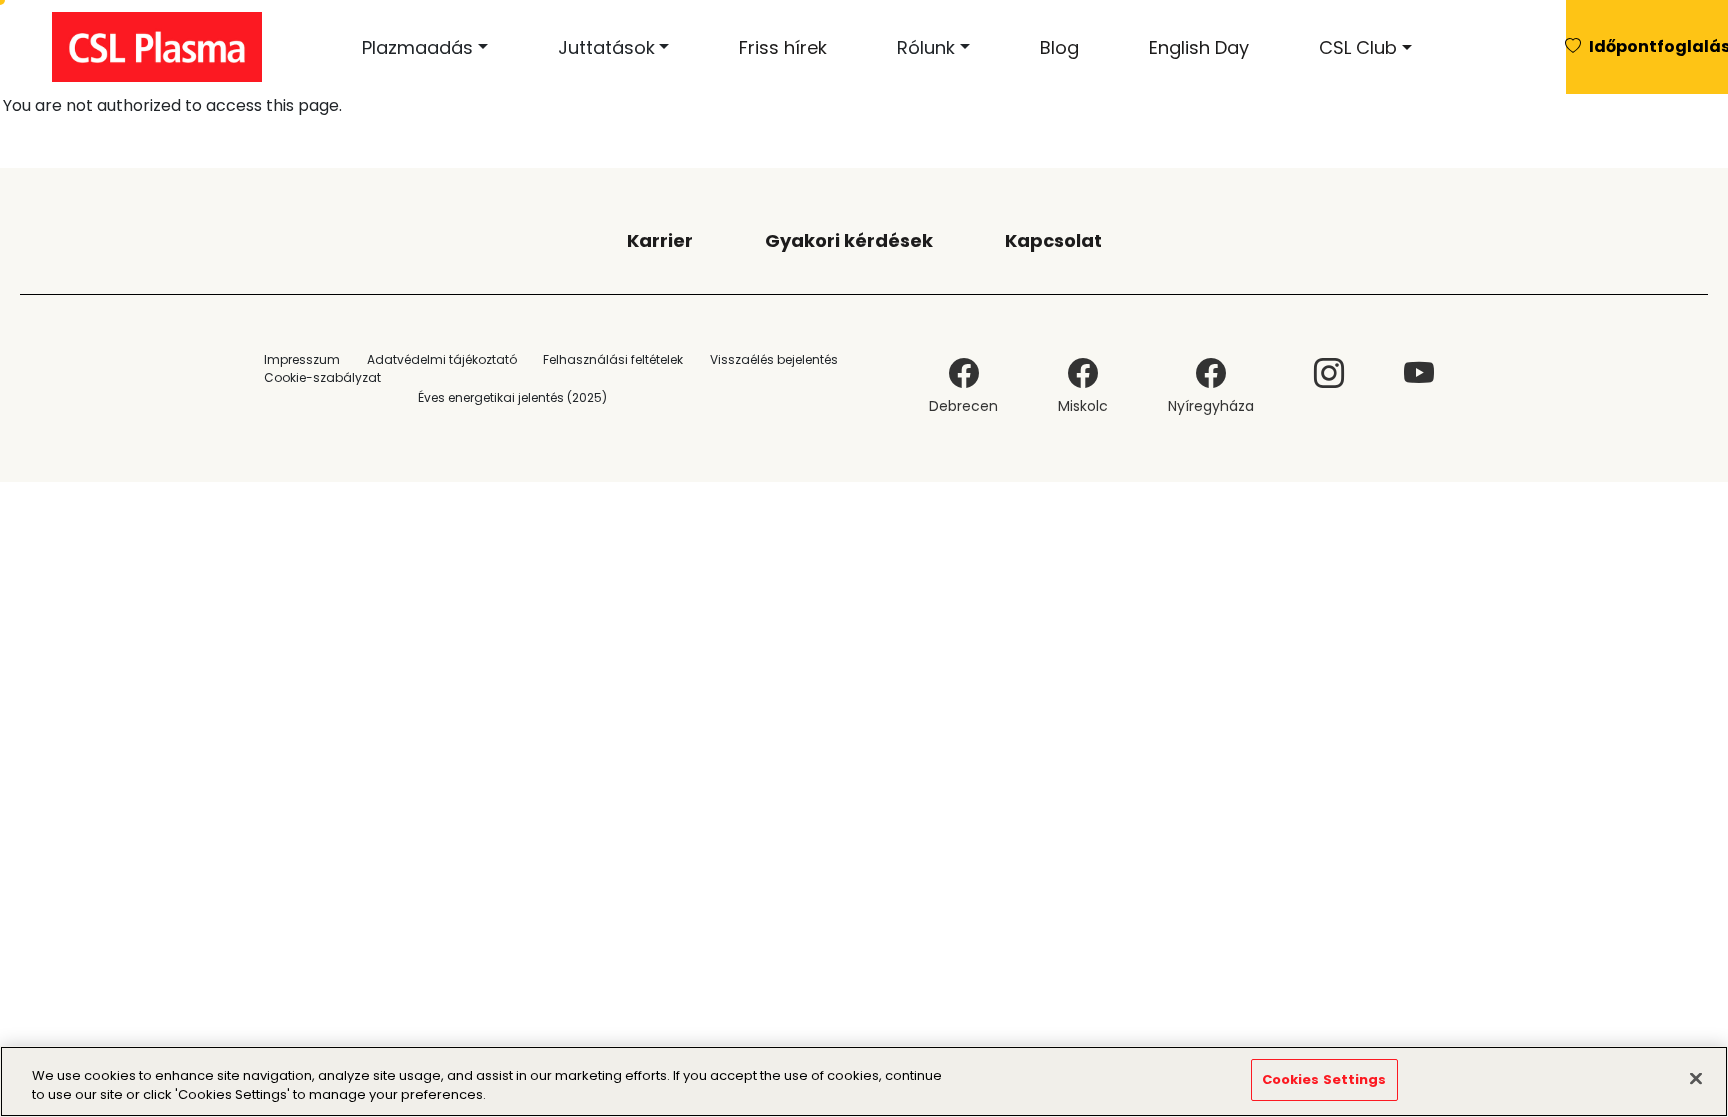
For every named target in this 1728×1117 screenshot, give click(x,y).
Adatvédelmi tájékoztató (442, 359)
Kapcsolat (1053, 240)
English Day (1199, 47)
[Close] (1696, 1078)
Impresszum (302, 359)
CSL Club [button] (1358, 47)
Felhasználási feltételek (613, 359)
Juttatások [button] (606, 47)
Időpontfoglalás (1658, 46)
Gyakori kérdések (849, 240)
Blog (1059, 47)
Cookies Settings (1324, 1079)
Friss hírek (783, 47)
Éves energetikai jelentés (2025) (512, 397)
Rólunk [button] (926, 47)
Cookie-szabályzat (322, 377)
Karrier (660, 240)
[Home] (165, 47)
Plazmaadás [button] (417, 47)
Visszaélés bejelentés (774, 359)
